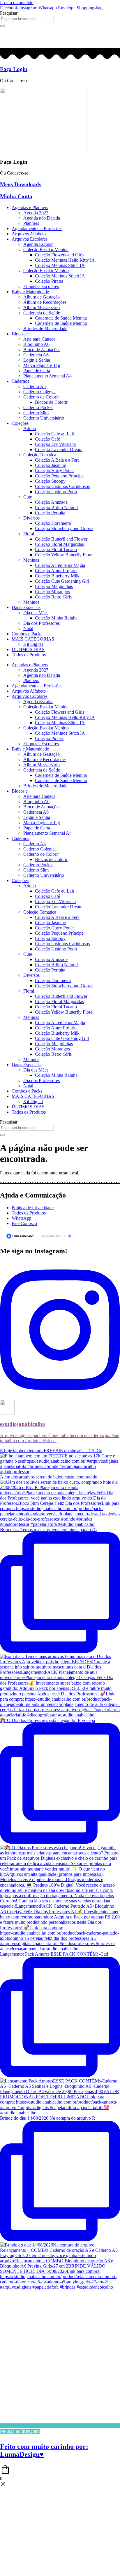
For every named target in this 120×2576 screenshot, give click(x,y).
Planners (31, 223)
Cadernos (20, 381)
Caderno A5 (35, 386)
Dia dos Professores (42, 623)
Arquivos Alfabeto (29, 234)
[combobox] (27, 19)
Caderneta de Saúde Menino (61, 323)
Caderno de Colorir (41, 397)
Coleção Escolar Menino (46, 271)
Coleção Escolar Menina (46, 250)
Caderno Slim (36, 413)
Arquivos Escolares (30, 239)
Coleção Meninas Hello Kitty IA (65, 260)
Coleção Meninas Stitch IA (60, 265)
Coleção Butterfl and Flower (61, 539)
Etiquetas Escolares (41, 286)
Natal (28, 628)
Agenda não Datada (42, 218)
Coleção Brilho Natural (56, 507)
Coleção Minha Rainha (56, 618)
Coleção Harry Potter (54, 471)
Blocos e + (22, 334)
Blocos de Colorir (51, 402)
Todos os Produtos (29, 655)
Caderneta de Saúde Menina (61, 318)
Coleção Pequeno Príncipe (59, 476)
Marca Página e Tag (42, 365)
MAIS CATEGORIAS (33, 639)
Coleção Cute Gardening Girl (62, 581)
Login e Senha (37, 360)
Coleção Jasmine (50, 465)
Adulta (30, 428)
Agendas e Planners (30, 207)
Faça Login (14, 69)
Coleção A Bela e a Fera (57, 460)
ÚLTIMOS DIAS (28, 649)
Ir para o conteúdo (17, 2)
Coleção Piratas (49, 281)
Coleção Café (47, 439)
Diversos (31, 518)
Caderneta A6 (36, 355)
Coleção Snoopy (50, 481)
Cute (28, 497)
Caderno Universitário (44, 418)
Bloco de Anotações (42, 350)
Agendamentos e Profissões (37, 228)
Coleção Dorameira (53, 523)
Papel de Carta (37, 371)
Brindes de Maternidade (45, 328)
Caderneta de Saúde (42, 313)
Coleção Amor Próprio (56, 571)
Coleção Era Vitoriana (55, 444)
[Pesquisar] (2, 26)
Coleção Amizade (51, 502)
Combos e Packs (27, 634)
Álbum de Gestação (42, 297)
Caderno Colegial (39, 392)
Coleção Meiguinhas (54, 586)
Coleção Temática (40, 455)
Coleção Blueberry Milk (57, 576)
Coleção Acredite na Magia (60, 565)
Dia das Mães (36, 613)
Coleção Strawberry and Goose (64, 528)
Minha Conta (16, 196)
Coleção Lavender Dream (59, 450)
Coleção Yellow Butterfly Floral (64, 555)
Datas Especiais (26, 607)
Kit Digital (33, 644)
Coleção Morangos (52, 592)
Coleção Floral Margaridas (59, 544)
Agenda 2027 (36, 213)
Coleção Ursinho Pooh (56, 492)
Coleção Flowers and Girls (60, 255)
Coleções (20, 423)
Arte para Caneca (39, 339)
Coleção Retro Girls (53, 597)
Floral (29, 534)
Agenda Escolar (38, 244)
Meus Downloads (21, 184)
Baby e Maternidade (30, 292)
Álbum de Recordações (45, 302)
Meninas (31, 560)
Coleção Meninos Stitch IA (60, 276)
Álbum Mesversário (42, 307)
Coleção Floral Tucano (56, 549)
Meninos (31, 602)
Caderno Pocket (38, 407)
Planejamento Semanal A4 (47, 376)
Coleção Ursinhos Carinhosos (62, 486)
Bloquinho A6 (36, 344)
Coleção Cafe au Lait (54, 434)
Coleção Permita (50, 513)
